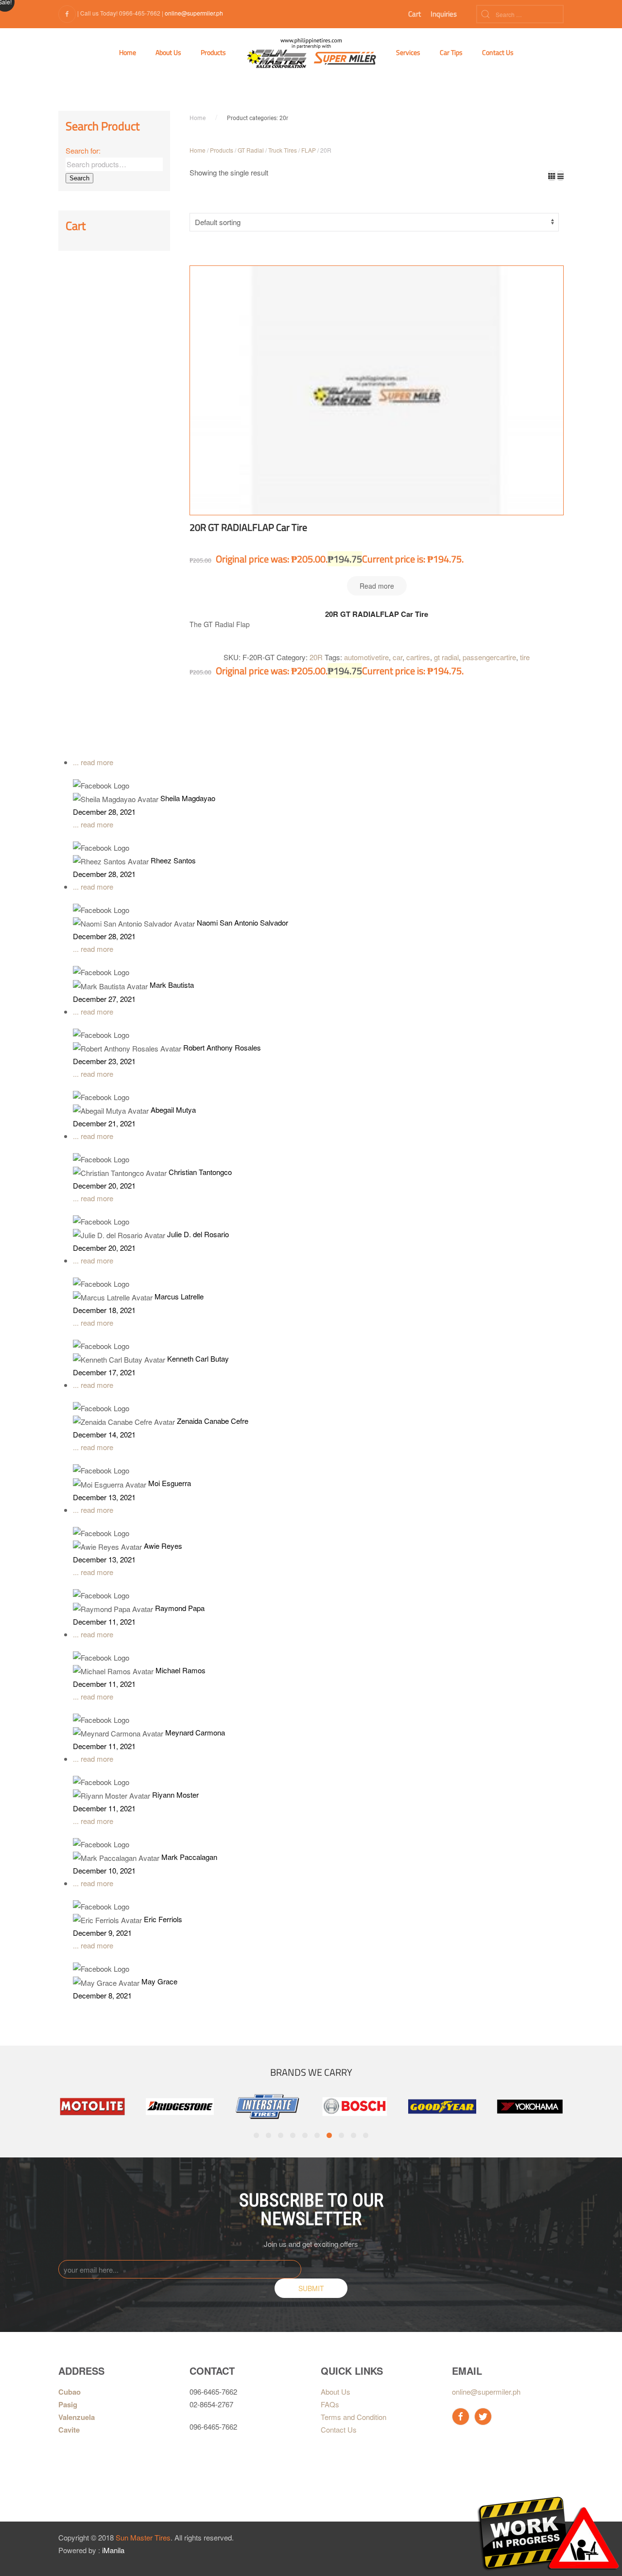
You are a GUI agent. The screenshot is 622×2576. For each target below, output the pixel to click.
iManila (113, 2550)
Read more (377, 586)
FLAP (309, 150)
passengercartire (489, 657)
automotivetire (366, 657)
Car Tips (451, 52)
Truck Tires (283, 150)
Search (79, 178)
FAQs (330, 2404)
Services (408, 52)
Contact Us (498, 52)
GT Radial (251, 150)
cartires (418, 657)
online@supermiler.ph (194, 13)
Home (128, 52)
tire (525, 657)
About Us (168, 52)
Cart (415, 14)
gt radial (446, 657)
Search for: (83, 150)
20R (316, 657)
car (397, 657)
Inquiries (444, 14)
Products (213, 52)
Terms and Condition (354, 2417)
